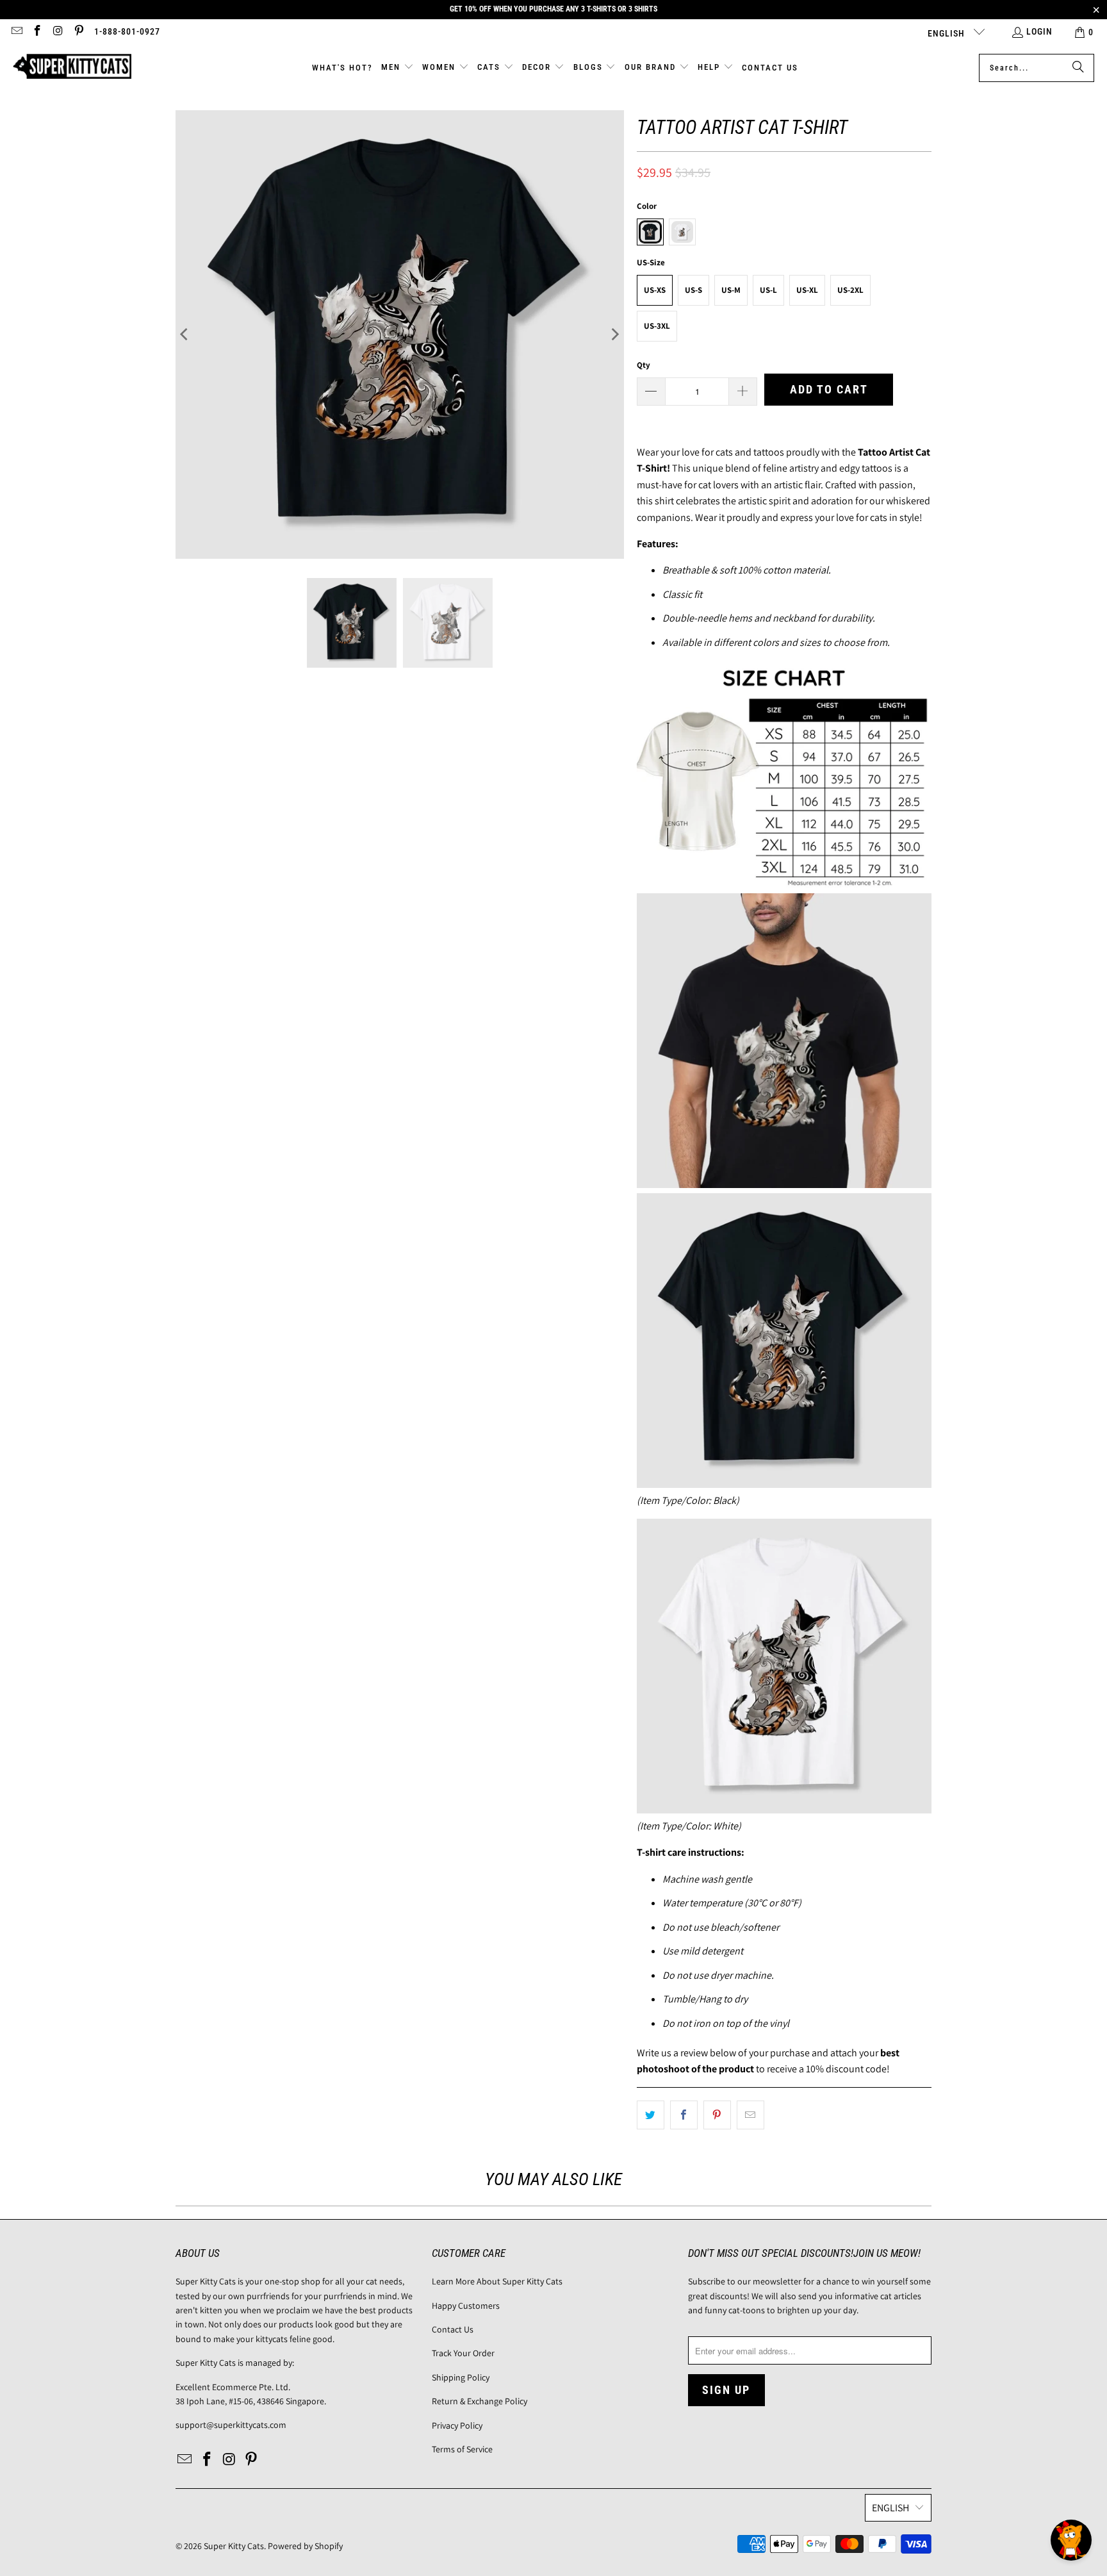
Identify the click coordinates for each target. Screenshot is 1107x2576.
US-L (768, 290)
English (947, 33)
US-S (693, 290)
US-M (731, 290)
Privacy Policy (457, 2425)
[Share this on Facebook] (684, 2115)
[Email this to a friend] (750, 2115)
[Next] (614, 334)
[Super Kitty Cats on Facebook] (37, 32)
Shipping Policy (461, 2377)
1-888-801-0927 (127, 31)
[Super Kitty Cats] (72, 68)
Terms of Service (462, 2449)
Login (1039, 31)
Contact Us (453, 2329)
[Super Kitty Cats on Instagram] (58, 32)
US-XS (655, 290)
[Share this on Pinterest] (717, 2115)
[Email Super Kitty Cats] (16, 32)
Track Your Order (463, 2353)
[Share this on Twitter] (651, 2115)
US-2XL (850, 290)
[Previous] (185, 334)
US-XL (807, 290)
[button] (398, 68)
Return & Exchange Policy (480, 2401)
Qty (644, 365)
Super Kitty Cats (234, 2546)
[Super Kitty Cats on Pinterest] (79, 32)
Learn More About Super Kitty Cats (497, 2281)
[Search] (1078, 68)
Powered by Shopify (305, 2546)
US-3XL (657, 326)
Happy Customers (466, 2306)
